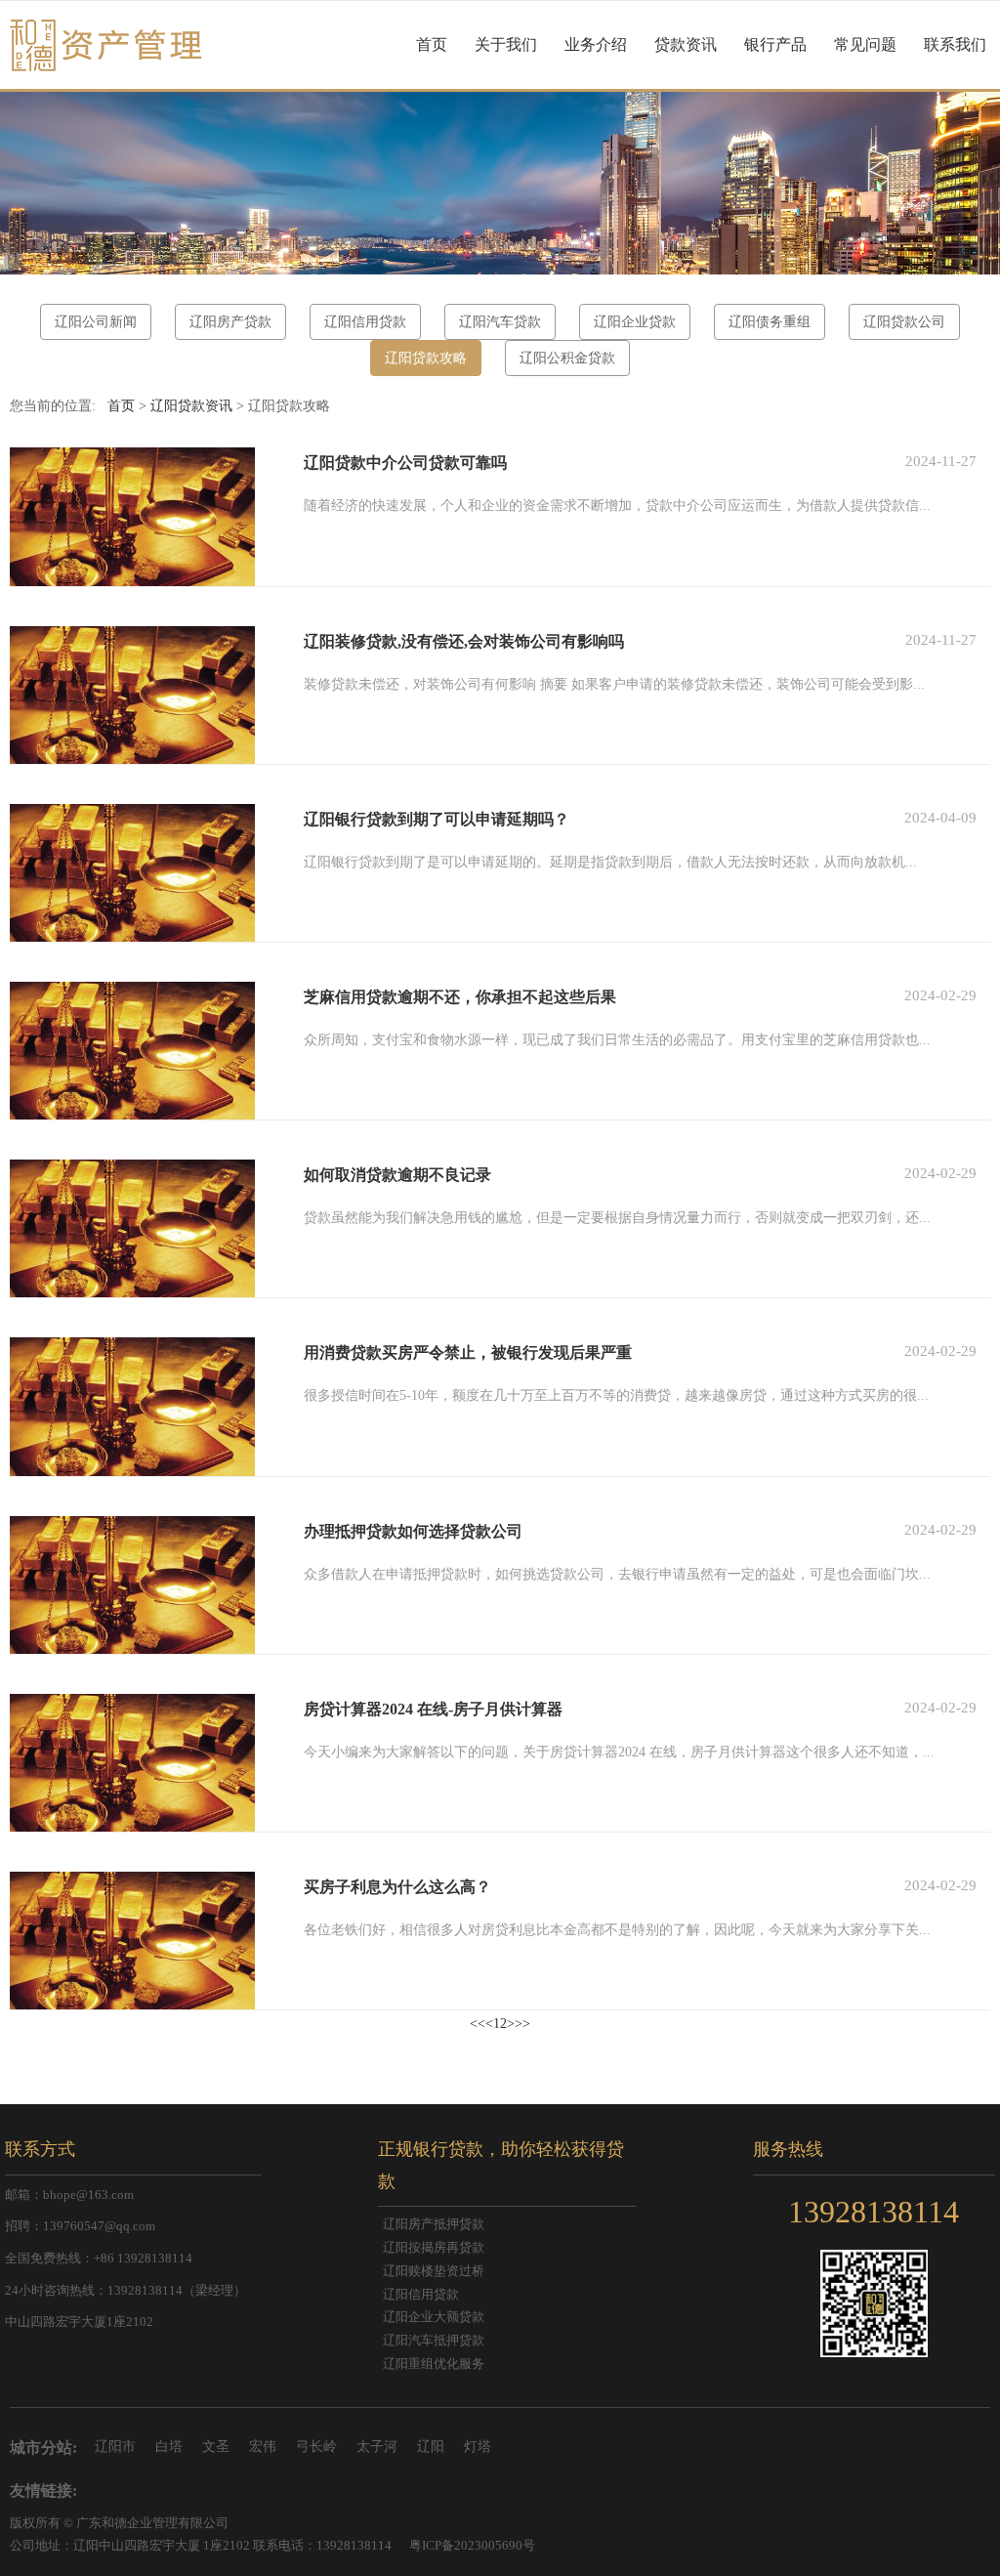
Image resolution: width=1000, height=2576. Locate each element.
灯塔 (478, 2447)
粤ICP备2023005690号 (472, 2546)
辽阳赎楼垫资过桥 (434, 2271)
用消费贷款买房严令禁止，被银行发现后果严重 (468, 1352)
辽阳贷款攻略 (426, 358)
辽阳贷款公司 (904, 322)
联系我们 (955, 44)
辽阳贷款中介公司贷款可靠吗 (405, 463)
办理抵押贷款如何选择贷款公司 (413, 1531)
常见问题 (865, 44)
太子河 (377, 2447)
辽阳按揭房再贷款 (434, 2248)
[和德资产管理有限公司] (102, 45)
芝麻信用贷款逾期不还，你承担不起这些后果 (460, 997)
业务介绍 (596, 44)
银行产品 (775, 44)
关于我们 (506, 44)
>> (522, 2024)
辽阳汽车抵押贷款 (434, 2341)
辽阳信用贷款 (365, 322)
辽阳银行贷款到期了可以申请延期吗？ (437, 819)
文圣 (216, 2447)
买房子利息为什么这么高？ (397, 1887)
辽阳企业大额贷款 (434, 2317)
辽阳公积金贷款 (567, 358)
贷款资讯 (686, 44)
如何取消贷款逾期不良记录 (397, 1175)
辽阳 (431, 2447)
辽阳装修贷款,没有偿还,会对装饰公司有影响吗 (464, 641)
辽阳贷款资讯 (191, 406)
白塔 (169, 2447)
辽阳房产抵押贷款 (434, 2224)
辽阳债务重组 (770, 322)
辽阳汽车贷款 (500, 322)
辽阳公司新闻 (96, 322)
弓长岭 (316, 2447)
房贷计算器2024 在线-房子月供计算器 (433, 1709)
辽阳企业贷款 (635, 322)
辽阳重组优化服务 (434, 2364)
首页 (432, 44)
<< (478, 2024)
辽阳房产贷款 (230, 322)
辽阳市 (115, 2447)
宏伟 (263, 2447)
